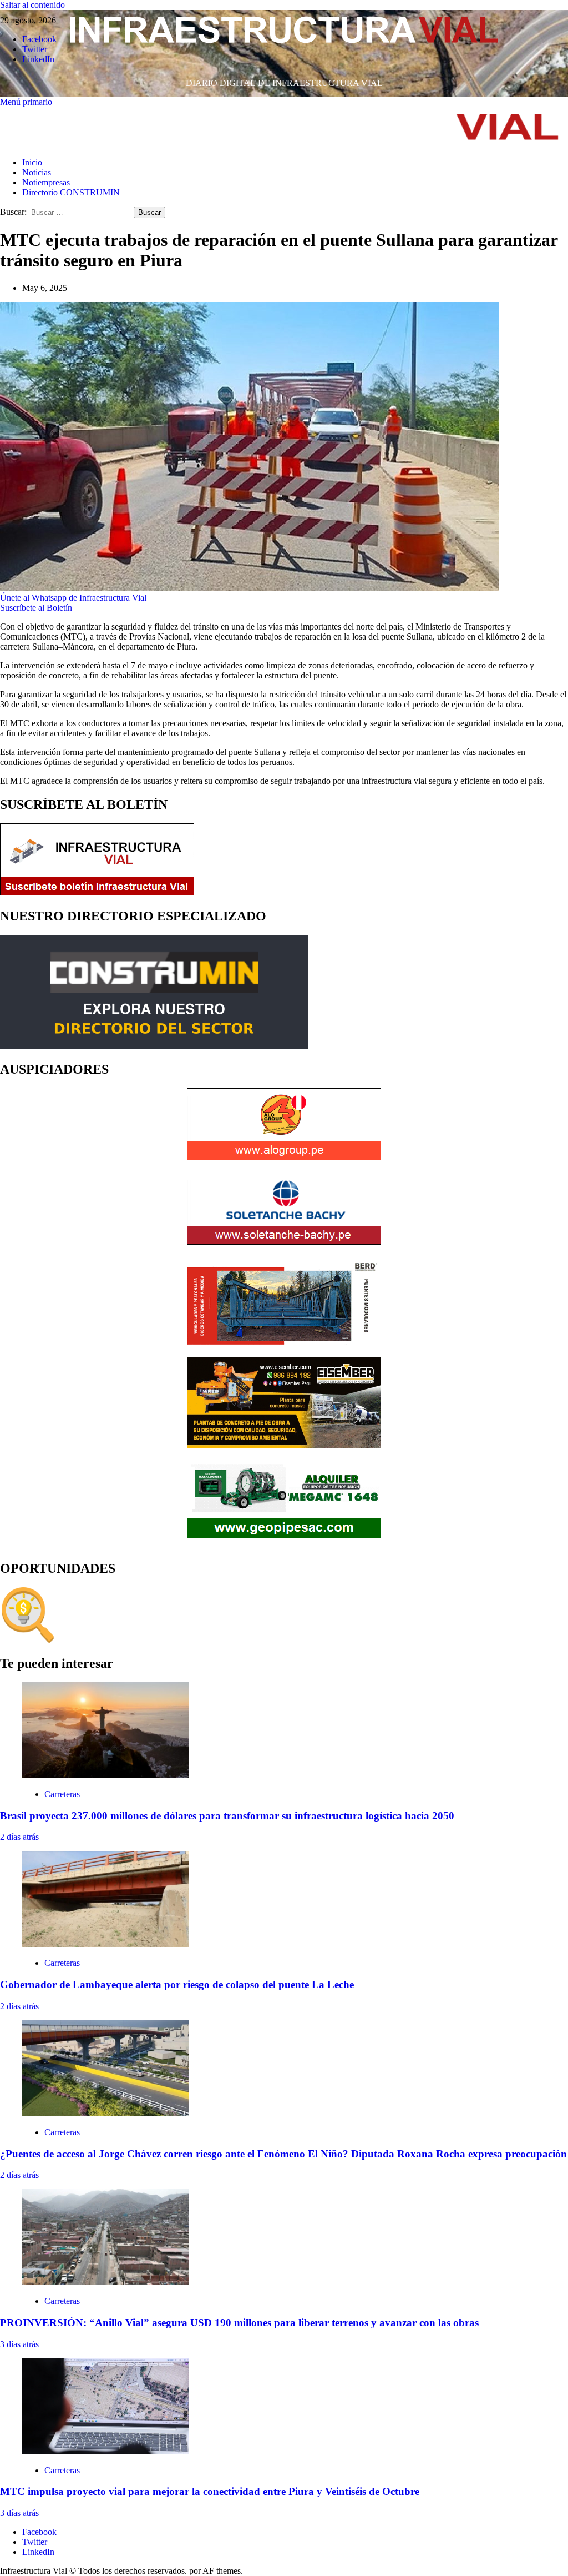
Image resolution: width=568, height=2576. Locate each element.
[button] (26, 102)
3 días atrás (19, 2344)
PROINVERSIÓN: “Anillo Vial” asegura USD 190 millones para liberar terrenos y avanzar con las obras (239, 2323)
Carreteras (62, 1794)
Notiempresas (46, 182)
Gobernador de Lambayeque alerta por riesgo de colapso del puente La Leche (177, 1984)
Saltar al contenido (32, 5)
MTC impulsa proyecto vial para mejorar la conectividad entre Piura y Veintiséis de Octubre (210, 2491)
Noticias (37, 172)
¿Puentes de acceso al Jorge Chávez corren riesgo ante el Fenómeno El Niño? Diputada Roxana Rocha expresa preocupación (283, 2154)
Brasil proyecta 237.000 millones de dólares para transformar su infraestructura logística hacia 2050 (227, 1816)
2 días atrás (19, 1837)
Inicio (32, 162)
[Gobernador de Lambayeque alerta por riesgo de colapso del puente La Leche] (105, 1944)
